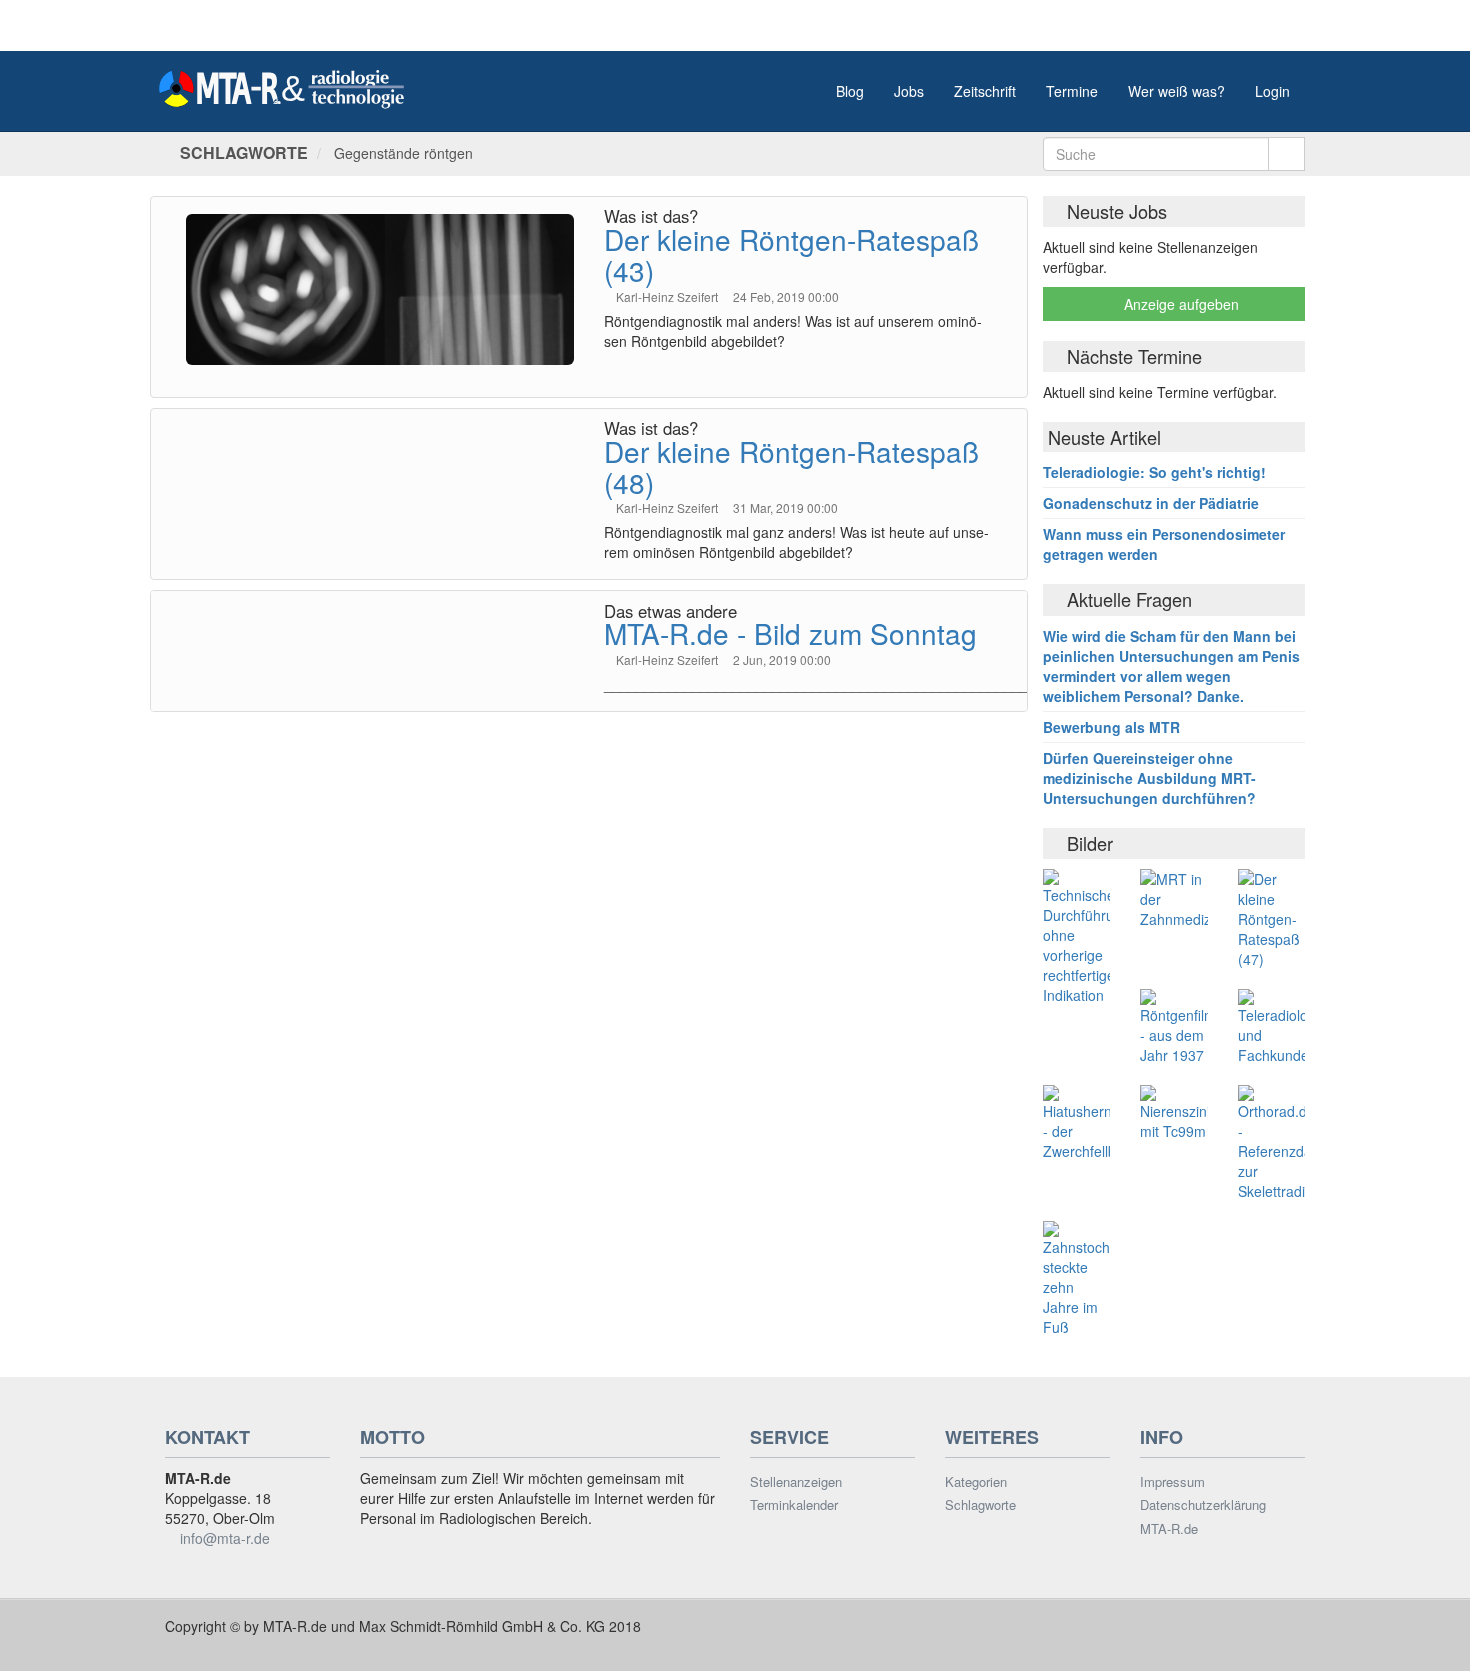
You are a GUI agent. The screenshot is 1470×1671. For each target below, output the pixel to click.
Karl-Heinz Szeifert (668, 296)
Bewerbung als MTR (1111, 727)
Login (1272, 91)
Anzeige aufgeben (1179, 304)
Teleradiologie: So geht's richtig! (1154, 472)
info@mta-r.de (225, 1538)
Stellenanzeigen (796, 1482)
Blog (850, 91)
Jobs (909, 91)
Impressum (1172, 1482)
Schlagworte (980, 1505)
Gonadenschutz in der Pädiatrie (1151, 503)
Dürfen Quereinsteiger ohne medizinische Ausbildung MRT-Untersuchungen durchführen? (1149, 778)
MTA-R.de (1169, 1529)
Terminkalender (794, 1505)
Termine (1072, 91)
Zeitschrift (985, 91)
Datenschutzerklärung (1203, 1505)
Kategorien (976, 1482)
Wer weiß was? (1176, 91)
